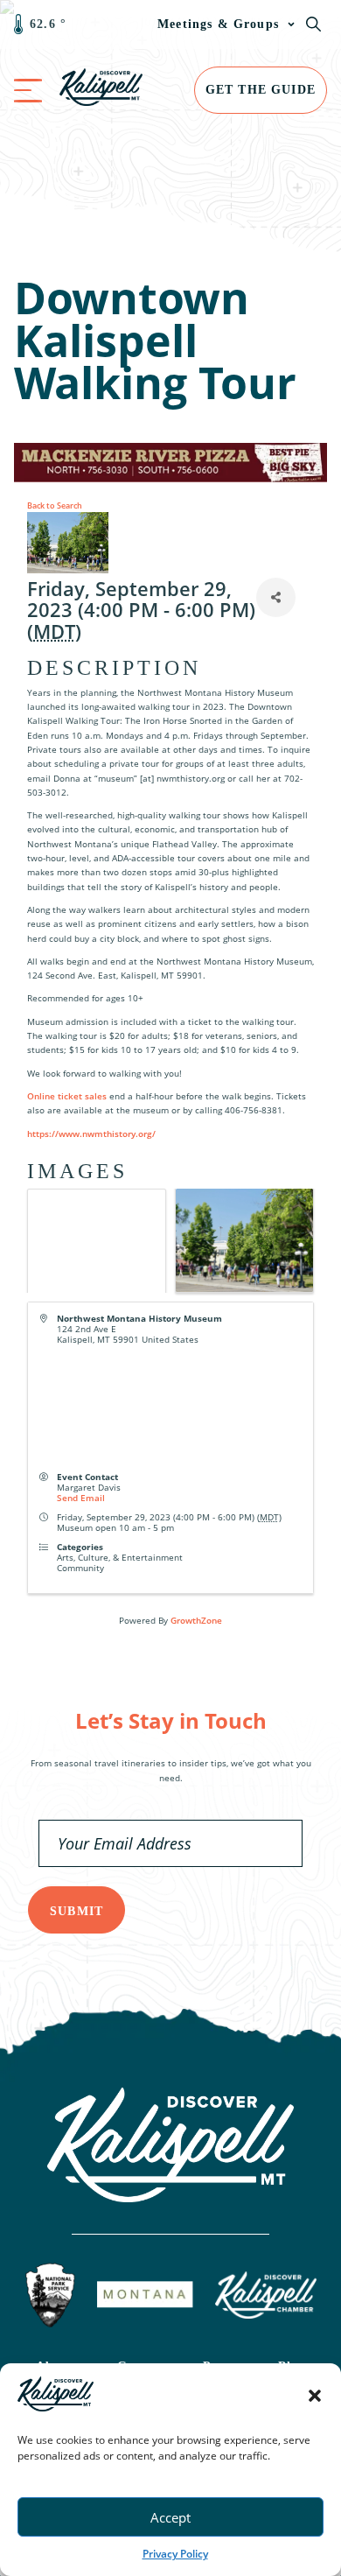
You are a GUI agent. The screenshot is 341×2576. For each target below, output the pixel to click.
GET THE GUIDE (261, 90)
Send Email (81, 1498)
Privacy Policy (175, 2554)
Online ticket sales (67, 1096)
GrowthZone (196, 1620)
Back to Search (55, 505)
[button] (315, 2396)
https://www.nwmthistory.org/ (91, 1134)
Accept (170, 2517)
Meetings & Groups (218, 24)
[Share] (276, 597)
